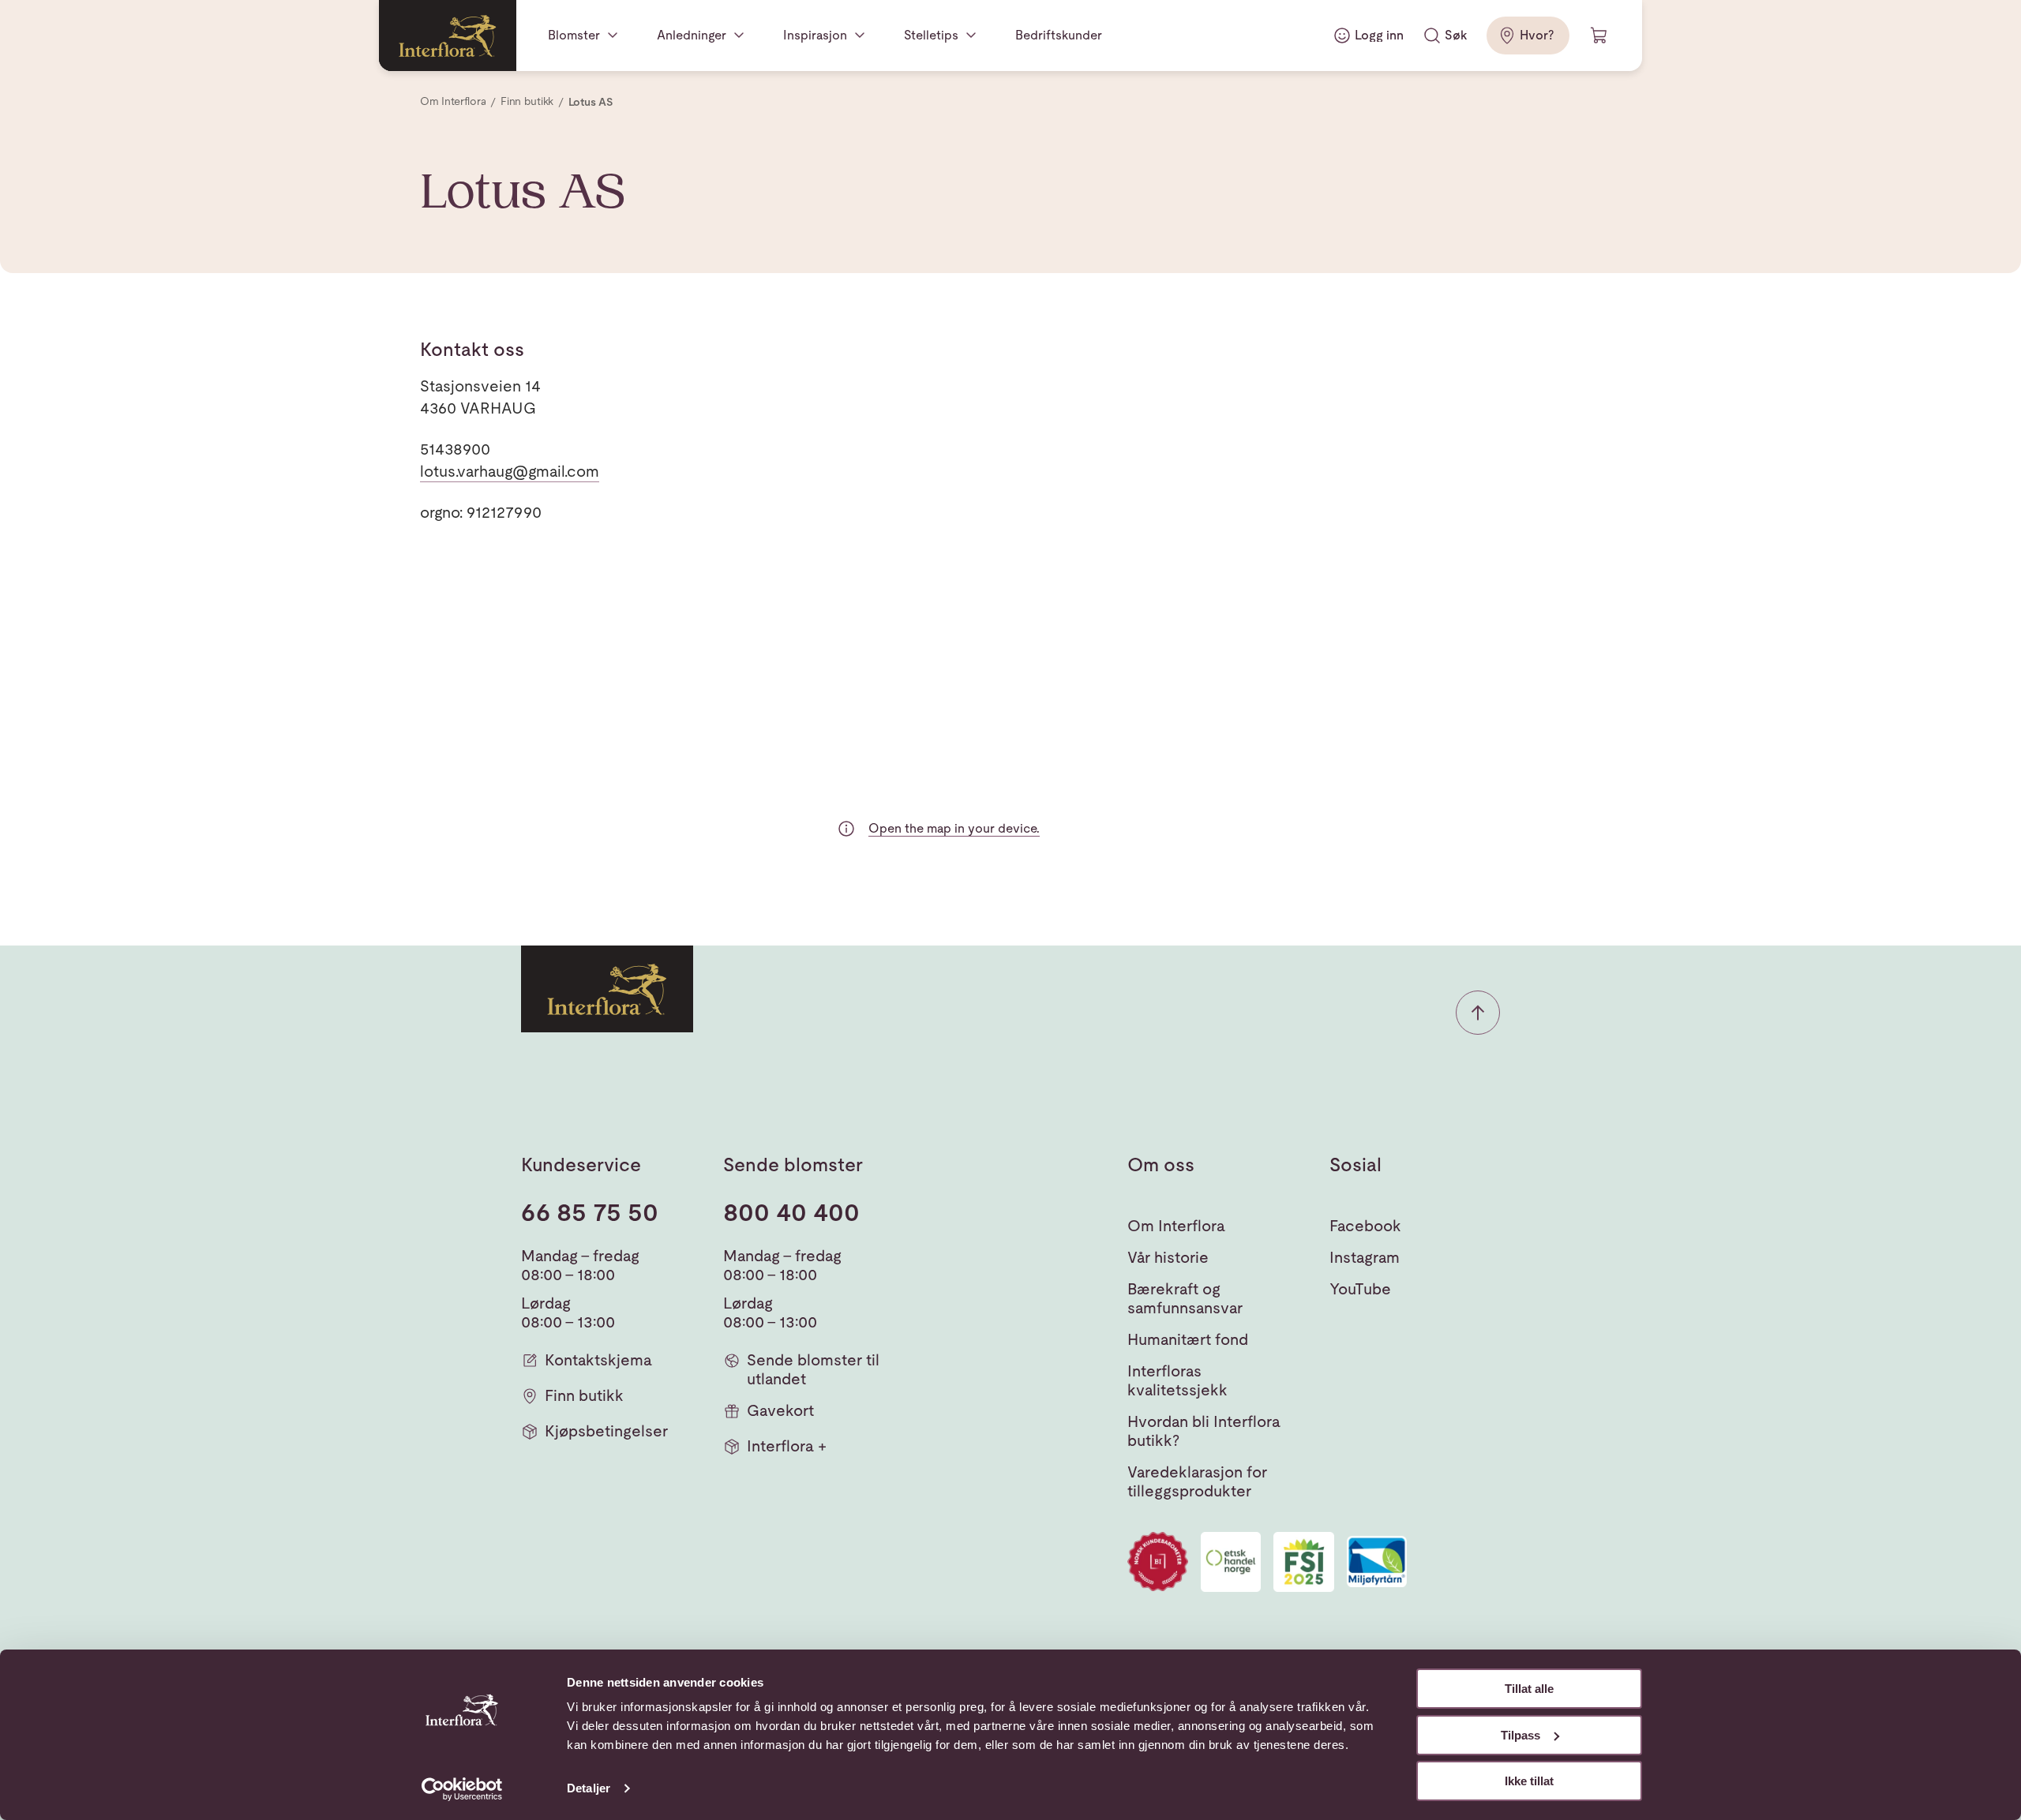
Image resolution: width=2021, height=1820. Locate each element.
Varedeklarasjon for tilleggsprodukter (1197, 1481)
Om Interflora (1176, 1226)
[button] (1478, 1013)
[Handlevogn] (1599, 36)
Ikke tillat (1529, 1781)
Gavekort (780, 1410)
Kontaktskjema (598, 1360)
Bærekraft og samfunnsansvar (1185, 1298)
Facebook (1365, 1226)
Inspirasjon (815, 35)
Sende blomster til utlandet (813, 1369)
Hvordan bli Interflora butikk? (1204, 1431)
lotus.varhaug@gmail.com (510, 471)
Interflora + (787, 1446)
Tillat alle (1529, 1689)
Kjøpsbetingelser (606, 1431)
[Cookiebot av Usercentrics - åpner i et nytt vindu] (462, 1789)
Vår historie (1168, 1257)
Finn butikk (584, 1395)
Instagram (1365, 1257)
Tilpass (1520, 1735)
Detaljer (589, 1788)
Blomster (574, 35)
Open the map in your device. (954, 828)
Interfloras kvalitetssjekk (1177, 1380)
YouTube (1360, 1289)
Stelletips (931, 35)
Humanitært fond (1188, 1339)
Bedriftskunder (1059, 35)
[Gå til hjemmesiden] (448, 36)
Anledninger (692, 35)
